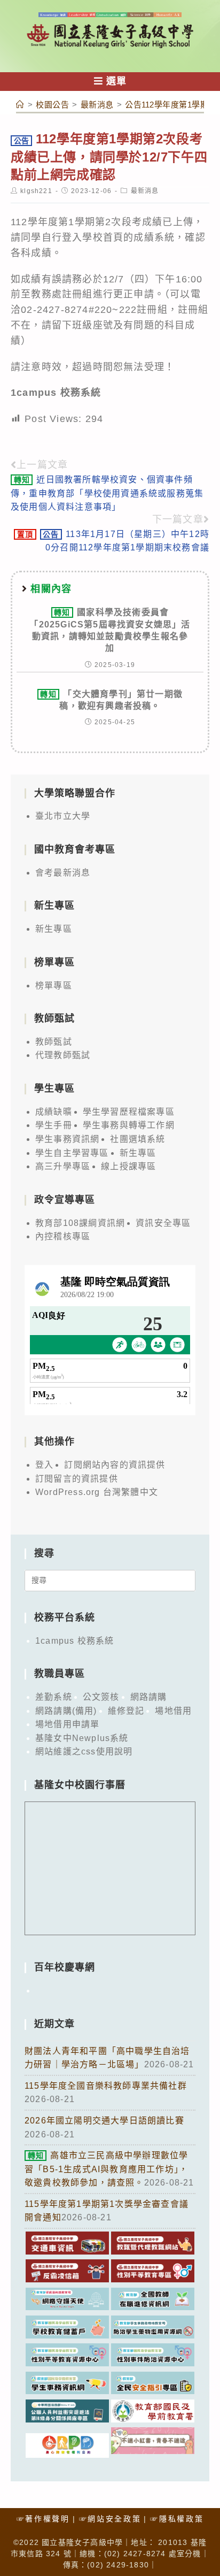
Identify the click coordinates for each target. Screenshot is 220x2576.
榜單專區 (54, 986)
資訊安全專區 (163, 1223)
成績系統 (154, 237)
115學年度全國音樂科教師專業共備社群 (106, 2086)
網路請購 (149, 1697)
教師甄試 (54, 1042)
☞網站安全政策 (110, 2519)
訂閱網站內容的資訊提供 (115, 1465)
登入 (44, 1465)
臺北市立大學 (63, 816)
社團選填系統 (137, 1139)
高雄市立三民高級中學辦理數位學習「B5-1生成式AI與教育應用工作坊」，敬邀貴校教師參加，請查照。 (106, 2169)
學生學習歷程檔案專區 (129, 1112)
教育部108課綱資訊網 (80, 1223)
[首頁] (20, 105)
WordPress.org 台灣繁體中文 (97, 1492)
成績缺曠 (54, 1112)
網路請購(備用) (66, 1711)
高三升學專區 (63, 1166)
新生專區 (54, 929)
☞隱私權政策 (177, 2519)
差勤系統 (54, 1697)
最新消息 (145, 191)
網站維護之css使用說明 (84, 1751)
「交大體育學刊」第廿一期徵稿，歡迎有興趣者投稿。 (111, 700)
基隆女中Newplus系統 (82, 1738)
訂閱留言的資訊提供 (77, 1479)
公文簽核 (101, 1697)
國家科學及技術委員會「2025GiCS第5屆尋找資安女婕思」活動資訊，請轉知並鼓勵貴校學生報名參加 (110, 630)
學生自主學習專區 (72, 1153)
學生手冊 (54, 1125)
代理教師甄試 (63, 1055)
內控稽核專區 (63, 1236)
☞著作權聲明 (43, 2519)
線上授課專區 (128, 1166)
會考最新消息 (63, 873)
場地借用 (173, 1711)
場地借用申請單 (67, 1724)
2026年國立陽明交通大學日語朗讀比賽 (104, 2121)
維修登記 (126, 1711)
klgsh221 (36, 191)
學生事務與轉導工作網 (129, 1125)
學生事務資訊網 (67, 1139)
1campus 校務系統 (74, 1641)
